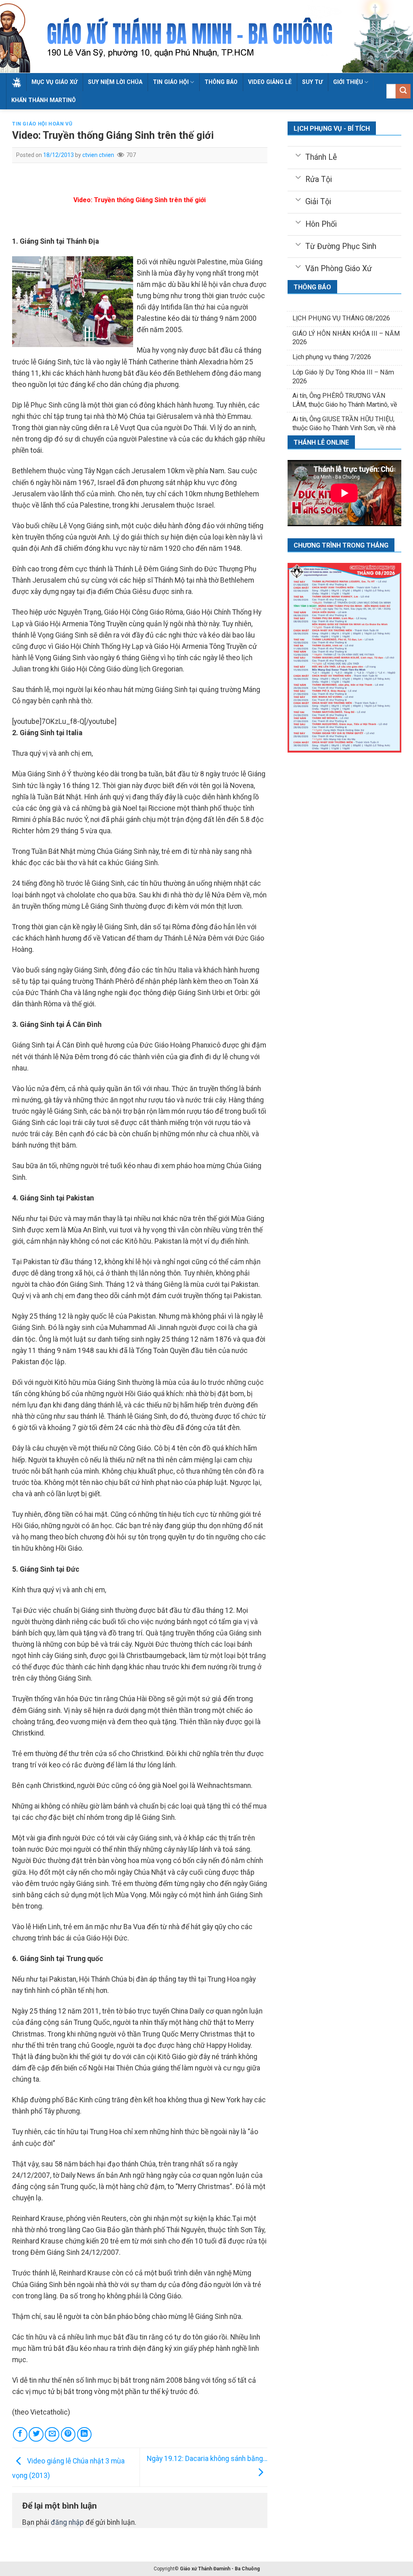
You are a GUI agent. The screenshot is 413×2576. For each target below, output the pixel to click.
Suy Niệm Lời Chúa (115, 82)
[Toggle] (298, 155)
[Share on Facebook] (20, 2434)
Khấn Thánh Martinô (44, 100)
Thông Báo (221, 82)
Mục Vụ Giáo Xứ (54, 82)
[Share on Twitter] (36, 2434)
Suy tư (312, 82)
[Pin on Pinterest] (68, 2434)
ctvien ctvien (98, 155)
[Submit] (403, 91)
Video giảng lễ (270, 82)
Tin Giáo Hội (171, 82)
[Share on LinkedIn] (84, 2434)
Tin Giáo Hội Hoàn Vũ (42, 124)
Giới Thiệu (348, 82)
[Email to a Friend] (52, 2434)
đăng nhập (67, 2522)
